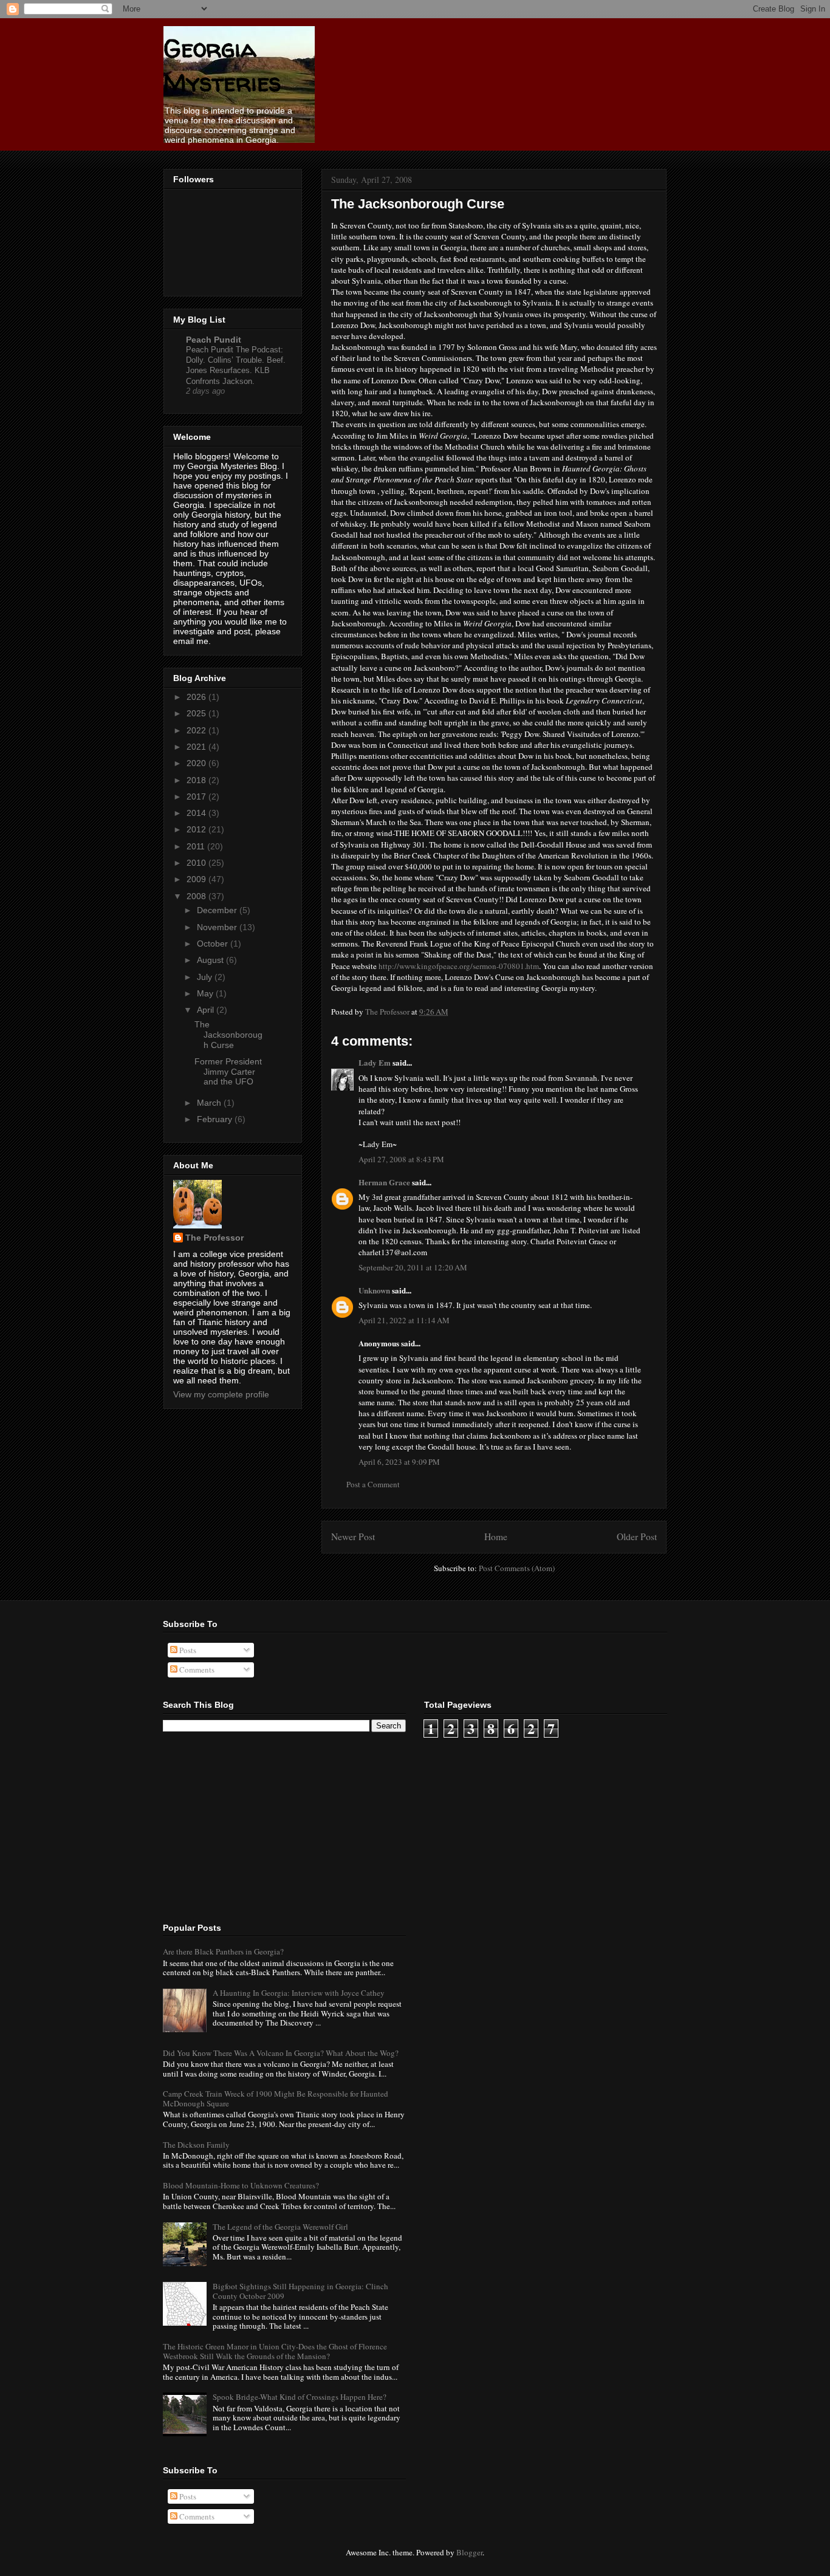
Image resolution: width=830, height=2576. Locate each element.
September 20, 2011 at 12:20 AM (413, 1267)
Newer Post (353, 1536)
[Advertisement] (254, 1826)
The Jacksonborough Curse (228, 1035)
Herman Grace (384, 1182)
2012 (197, 829)
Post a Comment (373, 1484)
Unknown (374, 1290)
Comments (196, 1670)
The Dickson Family (196, 2145)
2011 (197, 846)
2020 (197, 763)
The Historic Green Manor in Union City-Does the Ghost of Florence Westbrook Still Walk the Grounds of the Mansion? (275, 2351)
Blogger (469, 2552)
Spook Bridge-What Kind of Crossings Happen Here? (300, 2397)
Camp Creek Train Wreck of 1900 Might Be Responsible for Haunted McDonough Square (276, 2098)
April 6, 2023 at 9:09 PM (399, 1462)
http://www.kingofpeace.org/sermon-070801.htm (459, 966)
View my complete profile (221, 1394)
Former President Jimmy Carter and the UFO (228, 1072)
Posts (187, 1650)
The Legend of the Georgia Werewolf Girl (280, 2227)
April (207, 1010)
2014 (197, 813)
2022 (197, 730)
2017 (197, 796)
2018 (197, 780)
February (216, 1119)
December (218, 910)
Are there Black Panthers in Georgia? (223, 1951)
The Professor (214, 1238)
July (206, 977)
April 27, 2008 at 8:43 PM (401, 1159)
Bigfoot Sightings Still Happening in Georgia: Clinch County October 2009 (300, 2291)
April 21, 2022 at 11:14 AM (404, 1320)
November (218, 927)
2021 (197, 747)
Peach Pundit (214, 340)
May (206, 993)
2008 (197, 896)
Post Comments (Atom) (517, 1568)
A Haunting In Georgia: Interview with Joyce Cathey (299, 1993)
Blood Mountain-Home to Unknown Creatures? (241, 2185)
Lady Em (375, 1062)
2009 (197, 879)
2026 (197, 697)
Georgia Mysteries (222, 65)
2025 (197, 713)
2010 (197, 863)
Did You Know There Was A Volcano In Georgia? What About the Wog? (281, 2053)
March (210, 1103)
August (211, 960)
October (214, 944)
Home (496, 1536)
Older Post (637, 1536)
